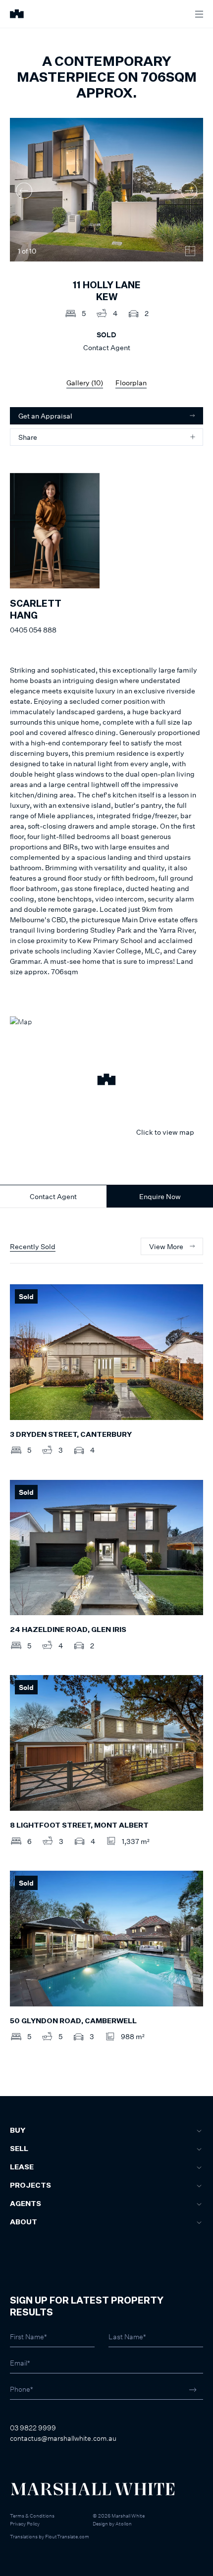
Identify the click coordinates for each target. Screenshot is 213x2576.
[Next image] (189, 191)
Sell (19, 2149)
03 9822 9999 (33, 2428)
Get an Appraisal (45, 416)
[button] (106, 1081)
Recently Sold (33, 1246)
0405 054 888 (33, 630)
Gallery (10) (85, 383)
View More (166, 1246)
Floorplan (131, 383)
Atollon (124, 2523)
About (24, 2222)
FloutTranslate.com (67, 2536)
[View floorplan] (190, 251)
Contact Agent (53, 1196)
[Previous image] (24, 191)
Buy (18, 2131)
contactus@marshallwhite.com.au (63, 2438)
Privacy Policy (25, 2523)
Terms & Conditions (32, 2516)
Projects (30, 2186)
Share (28, 437)
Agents (26, 2204)
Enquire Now (160, 1196)
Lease (22, 2167)
